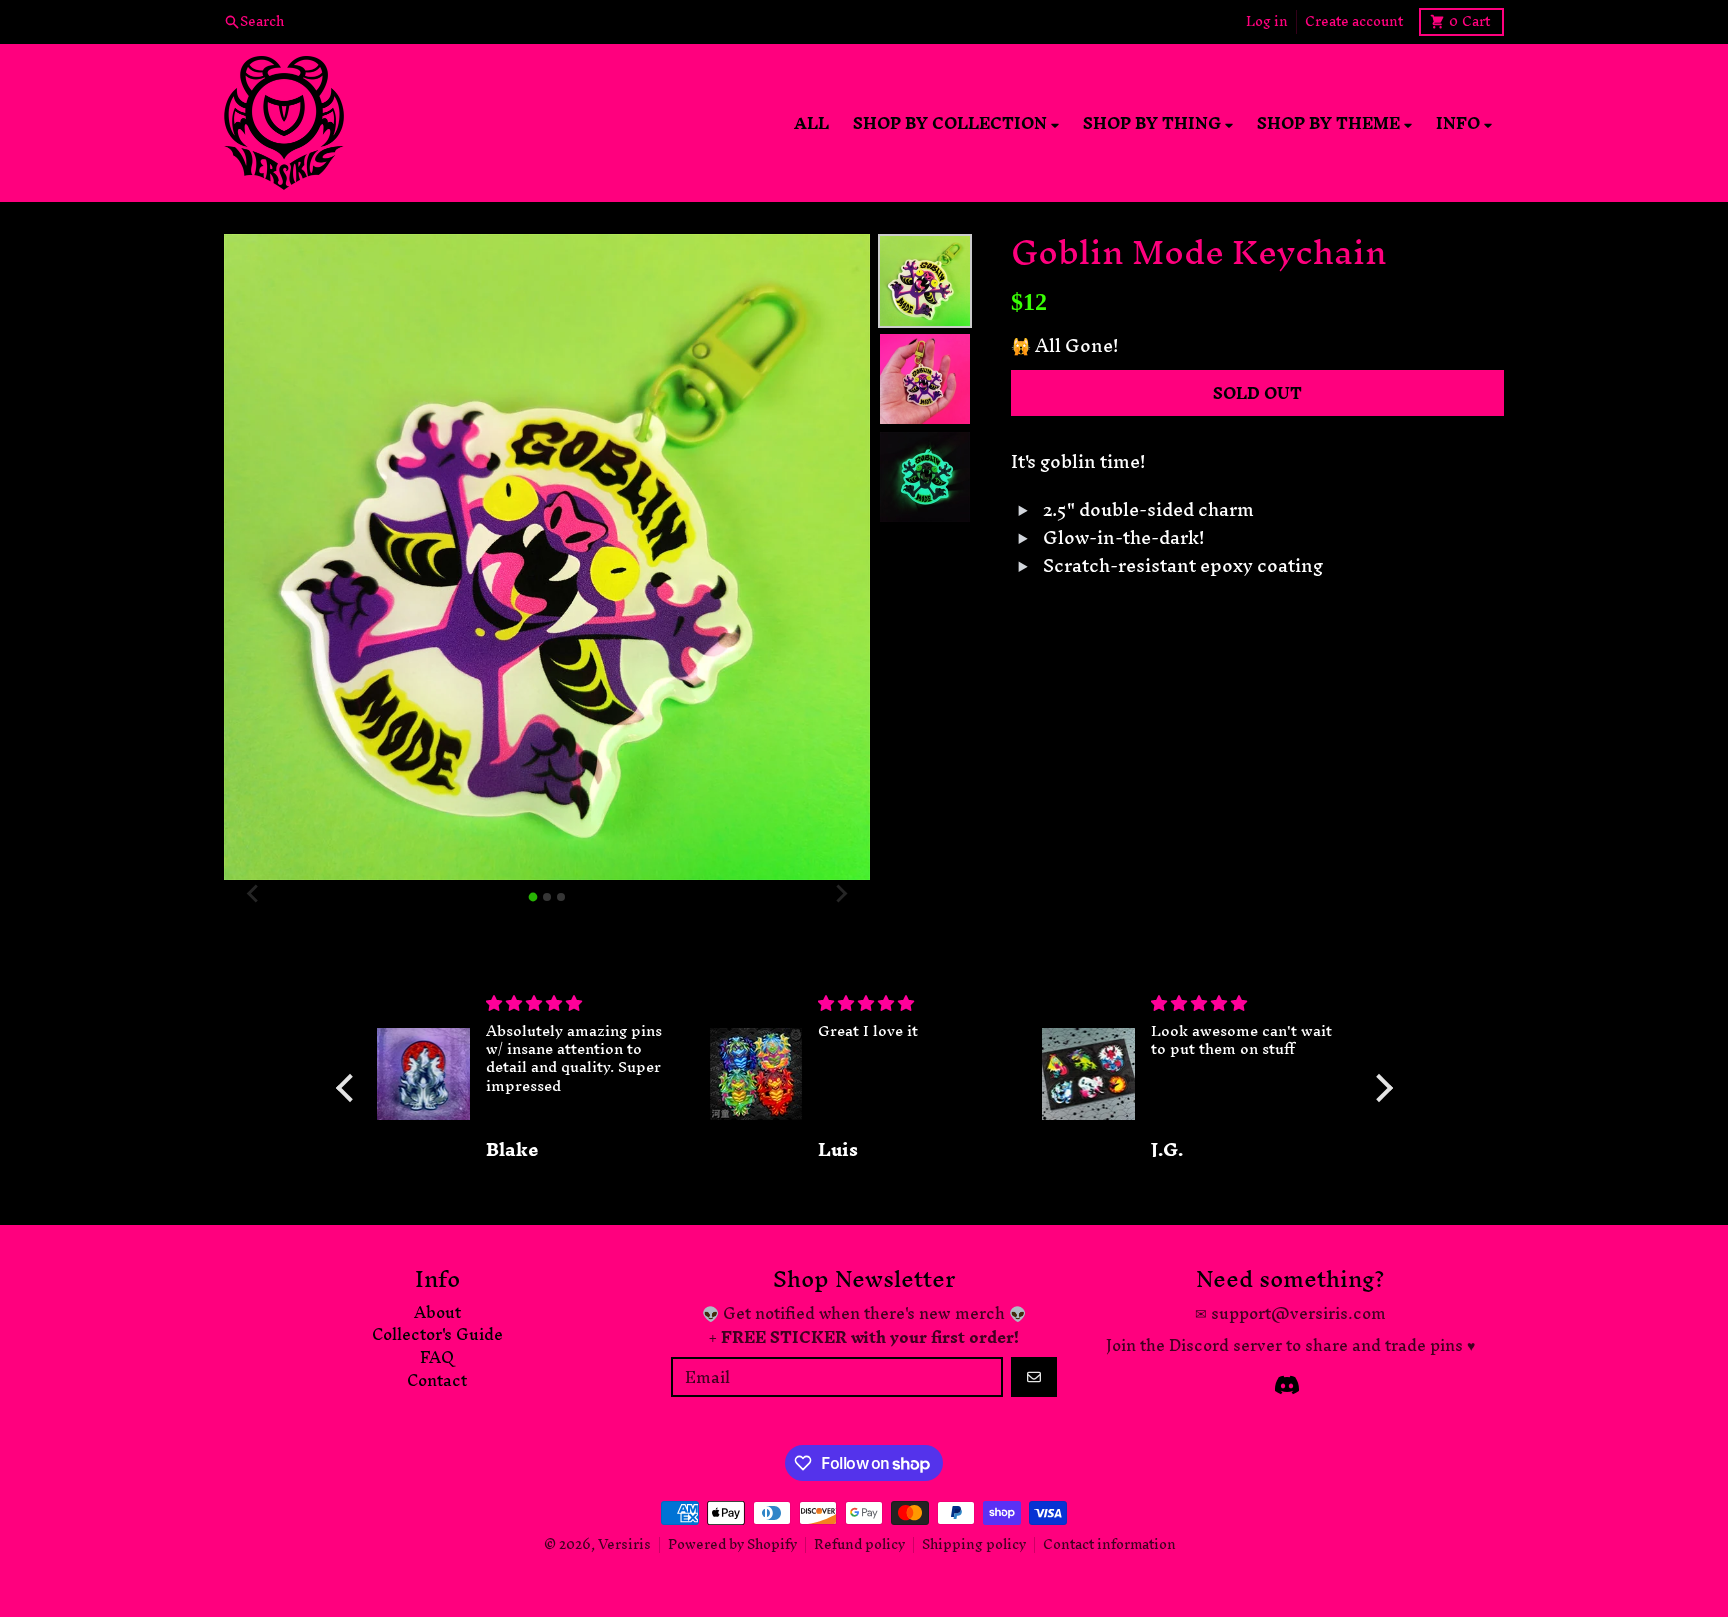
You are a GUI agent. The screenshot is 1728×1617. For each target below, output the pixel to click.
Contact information (1109, 1544)
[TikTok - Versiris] (1287, 1385)
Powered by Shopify (732, 1544)
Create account (1354, 22)
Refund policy (859, 1544)
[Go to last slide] (254, 894)
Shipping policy (974, 1544)
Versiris (624, 1544)
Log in (1267, 22)
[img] (582, 1003)
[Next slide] (840, 894)
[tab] (533, 896)
